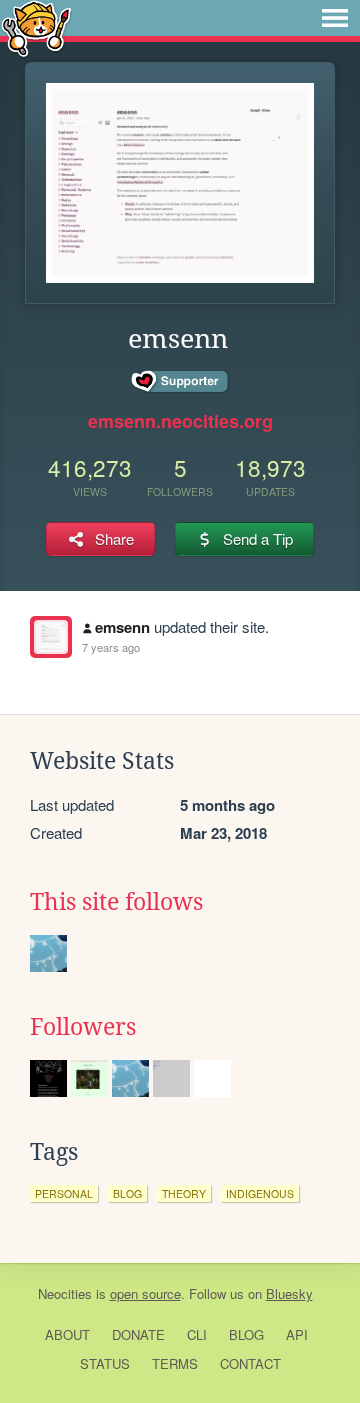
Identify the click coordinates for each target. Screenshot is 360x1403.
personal (64, 1193)
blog (127, 1193)
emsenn (122, 627)
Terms (175, 1363)
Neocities (65, 1293)
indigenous (260, 1193)
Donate (138, 1334)
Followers (83, 1027)
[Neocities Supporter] (180, 382)
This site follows (116, 902)
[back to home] (36, 27)
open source (145, 1293)
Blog (246, 1334)
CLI (197, 1334)
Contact (250, 1363)
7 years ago (111, 647)
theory (184, 1193)
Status (105, 1363)
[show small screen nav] (335, 18)
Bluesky (289, 1293)
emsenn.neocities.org (180, 421)
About (67, 1334)
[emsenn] (51, 637)
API (297, 1334)
